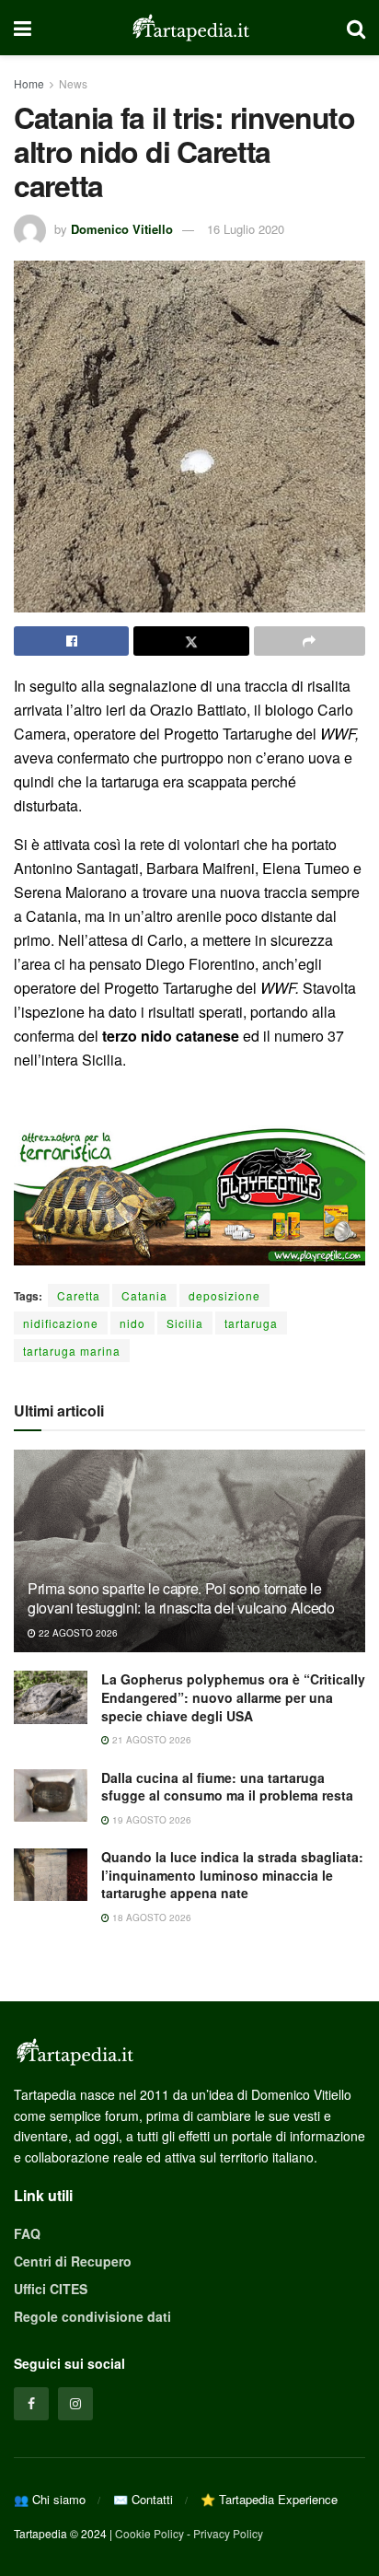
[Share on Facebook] (71, 641)
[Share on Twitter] (191, 641)
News (73, 83)
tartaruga (251, 1323)
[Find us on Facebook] (31, 2404)
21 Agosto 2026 (150, 1740)
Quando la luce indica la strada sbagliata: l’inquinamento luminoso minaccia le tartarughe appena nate (232, 1875)
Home (29, 83)
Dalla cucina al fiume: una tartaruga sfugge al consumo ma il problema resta (227, 1787)
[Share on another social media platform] (310, 641)
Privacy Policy (228, 2533)
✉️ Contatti (143, 2499)
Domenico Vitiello (122, 229)
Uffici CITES (51, 2289)
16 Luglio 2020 (246, 229)
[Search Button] (356, 28)
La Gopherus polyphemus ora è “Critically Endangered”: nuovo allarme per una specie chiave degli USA (233, 1697)
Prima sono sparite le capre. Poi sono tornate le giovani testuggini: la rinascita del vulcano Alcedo (181, 1598)
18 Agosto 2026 (150, 1917)
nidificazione (61, 1323)
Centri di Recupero (73, 2261)
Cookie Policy (149, 2533)
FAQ (27, 2233)
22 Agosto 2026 (77, 1633)
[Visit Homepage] (189, 28)
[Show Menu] (23, 28)
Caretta (79, 1295)
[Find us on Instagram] (75, 2404)
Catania (144, 1295)
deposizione (224, 1295)
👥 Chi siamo (50, 2499)
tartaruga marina (72, 1351)
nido (132, 1323)
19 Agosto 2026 (150, 1820)
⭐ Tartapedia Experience (269, 2499)
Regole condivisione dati (92, 2316)
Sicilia (185, 1323)
